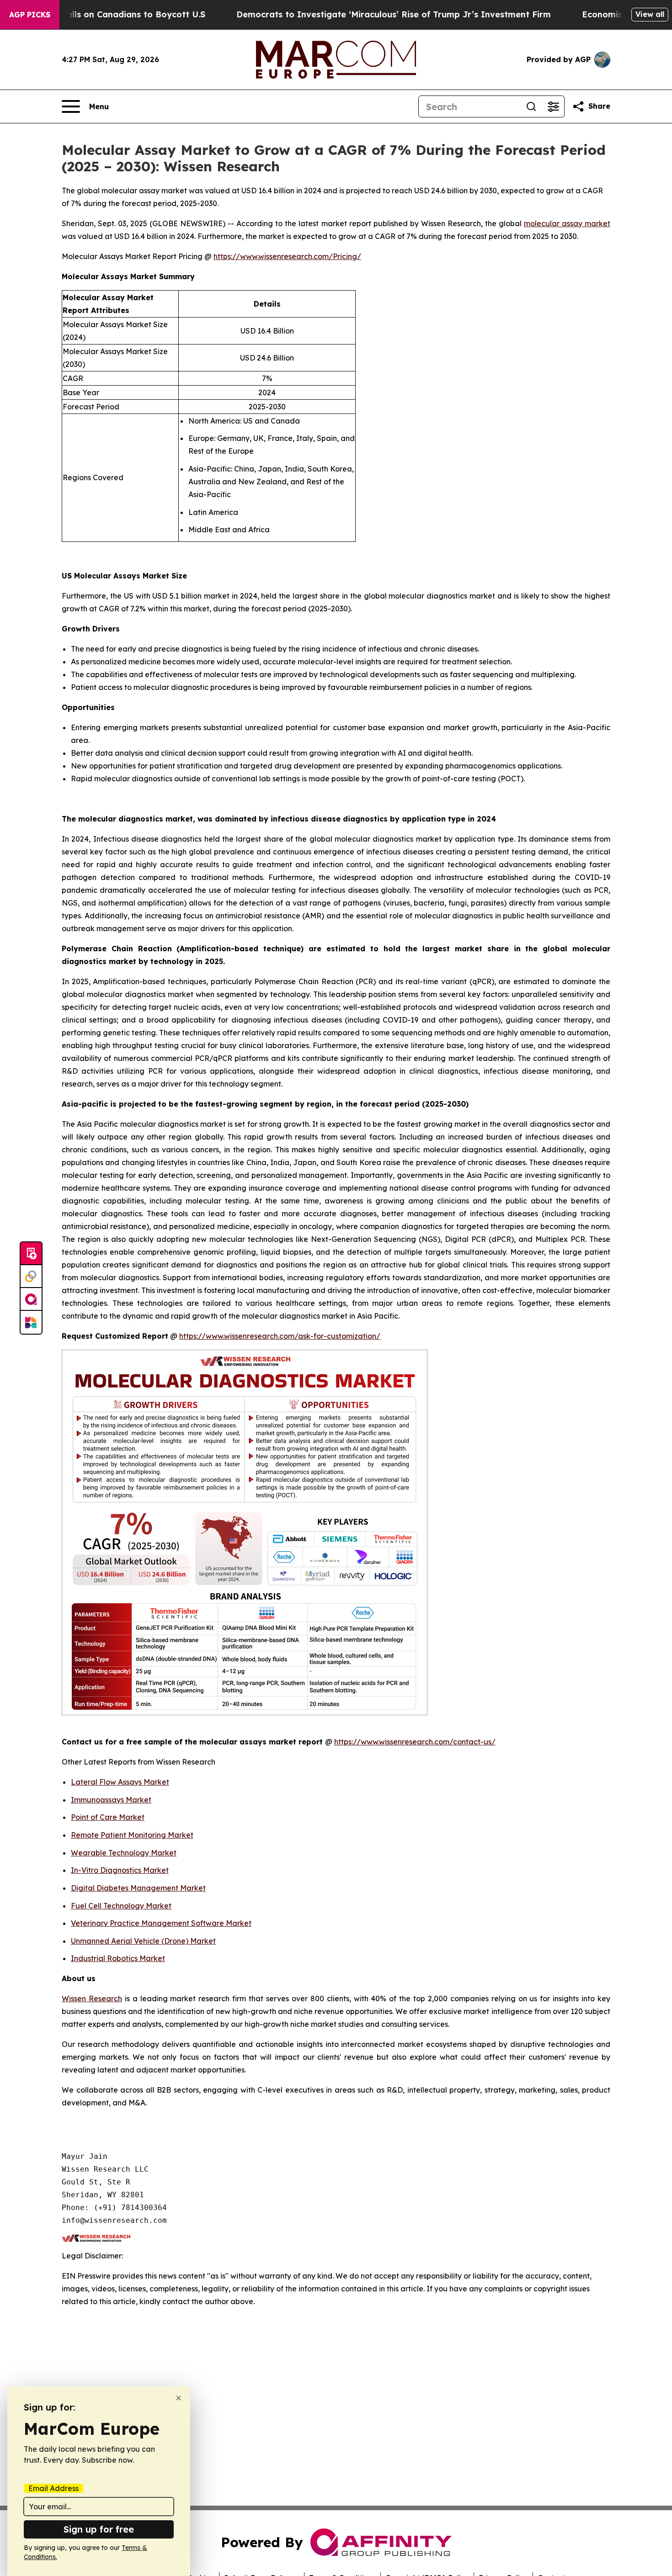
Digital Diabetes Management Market (138, 1888)
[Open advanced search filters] (553, 106)
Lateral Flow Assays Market (120, 1782)
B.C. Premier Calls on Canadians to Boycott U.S (107, 14)
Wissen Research (92, 1998)
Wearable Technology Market (124, 1853)
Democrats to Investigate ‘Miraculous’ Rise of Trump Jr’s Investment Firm (394, 14)
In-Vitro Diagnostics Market (120, 1870)
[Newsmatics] (31, 1322)
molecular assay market (567, 223)
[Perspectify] (31, 1277)
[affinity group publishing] (31, 1299)
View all (650, 14)
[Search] (531, 106)
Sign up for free (99, 2529)
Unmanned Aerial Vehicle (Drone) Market (143, 1941)
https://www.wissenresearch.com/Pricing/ (287, 256)
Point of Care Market (108, 1817)
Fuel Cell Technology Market (121, 1906)
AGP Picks (30, 15)
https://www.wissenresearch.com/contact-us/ (415, 1742)
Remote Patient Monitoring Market (132, 1835)
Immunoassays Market (111, 1800)
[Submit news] (31, 1254)
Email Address (53, 2488)
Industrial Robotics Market (118, 1958)
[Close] (179, 2398)
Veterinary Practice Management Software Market (161, 1923)
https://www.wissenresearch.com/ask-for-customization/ (280, 1336)
